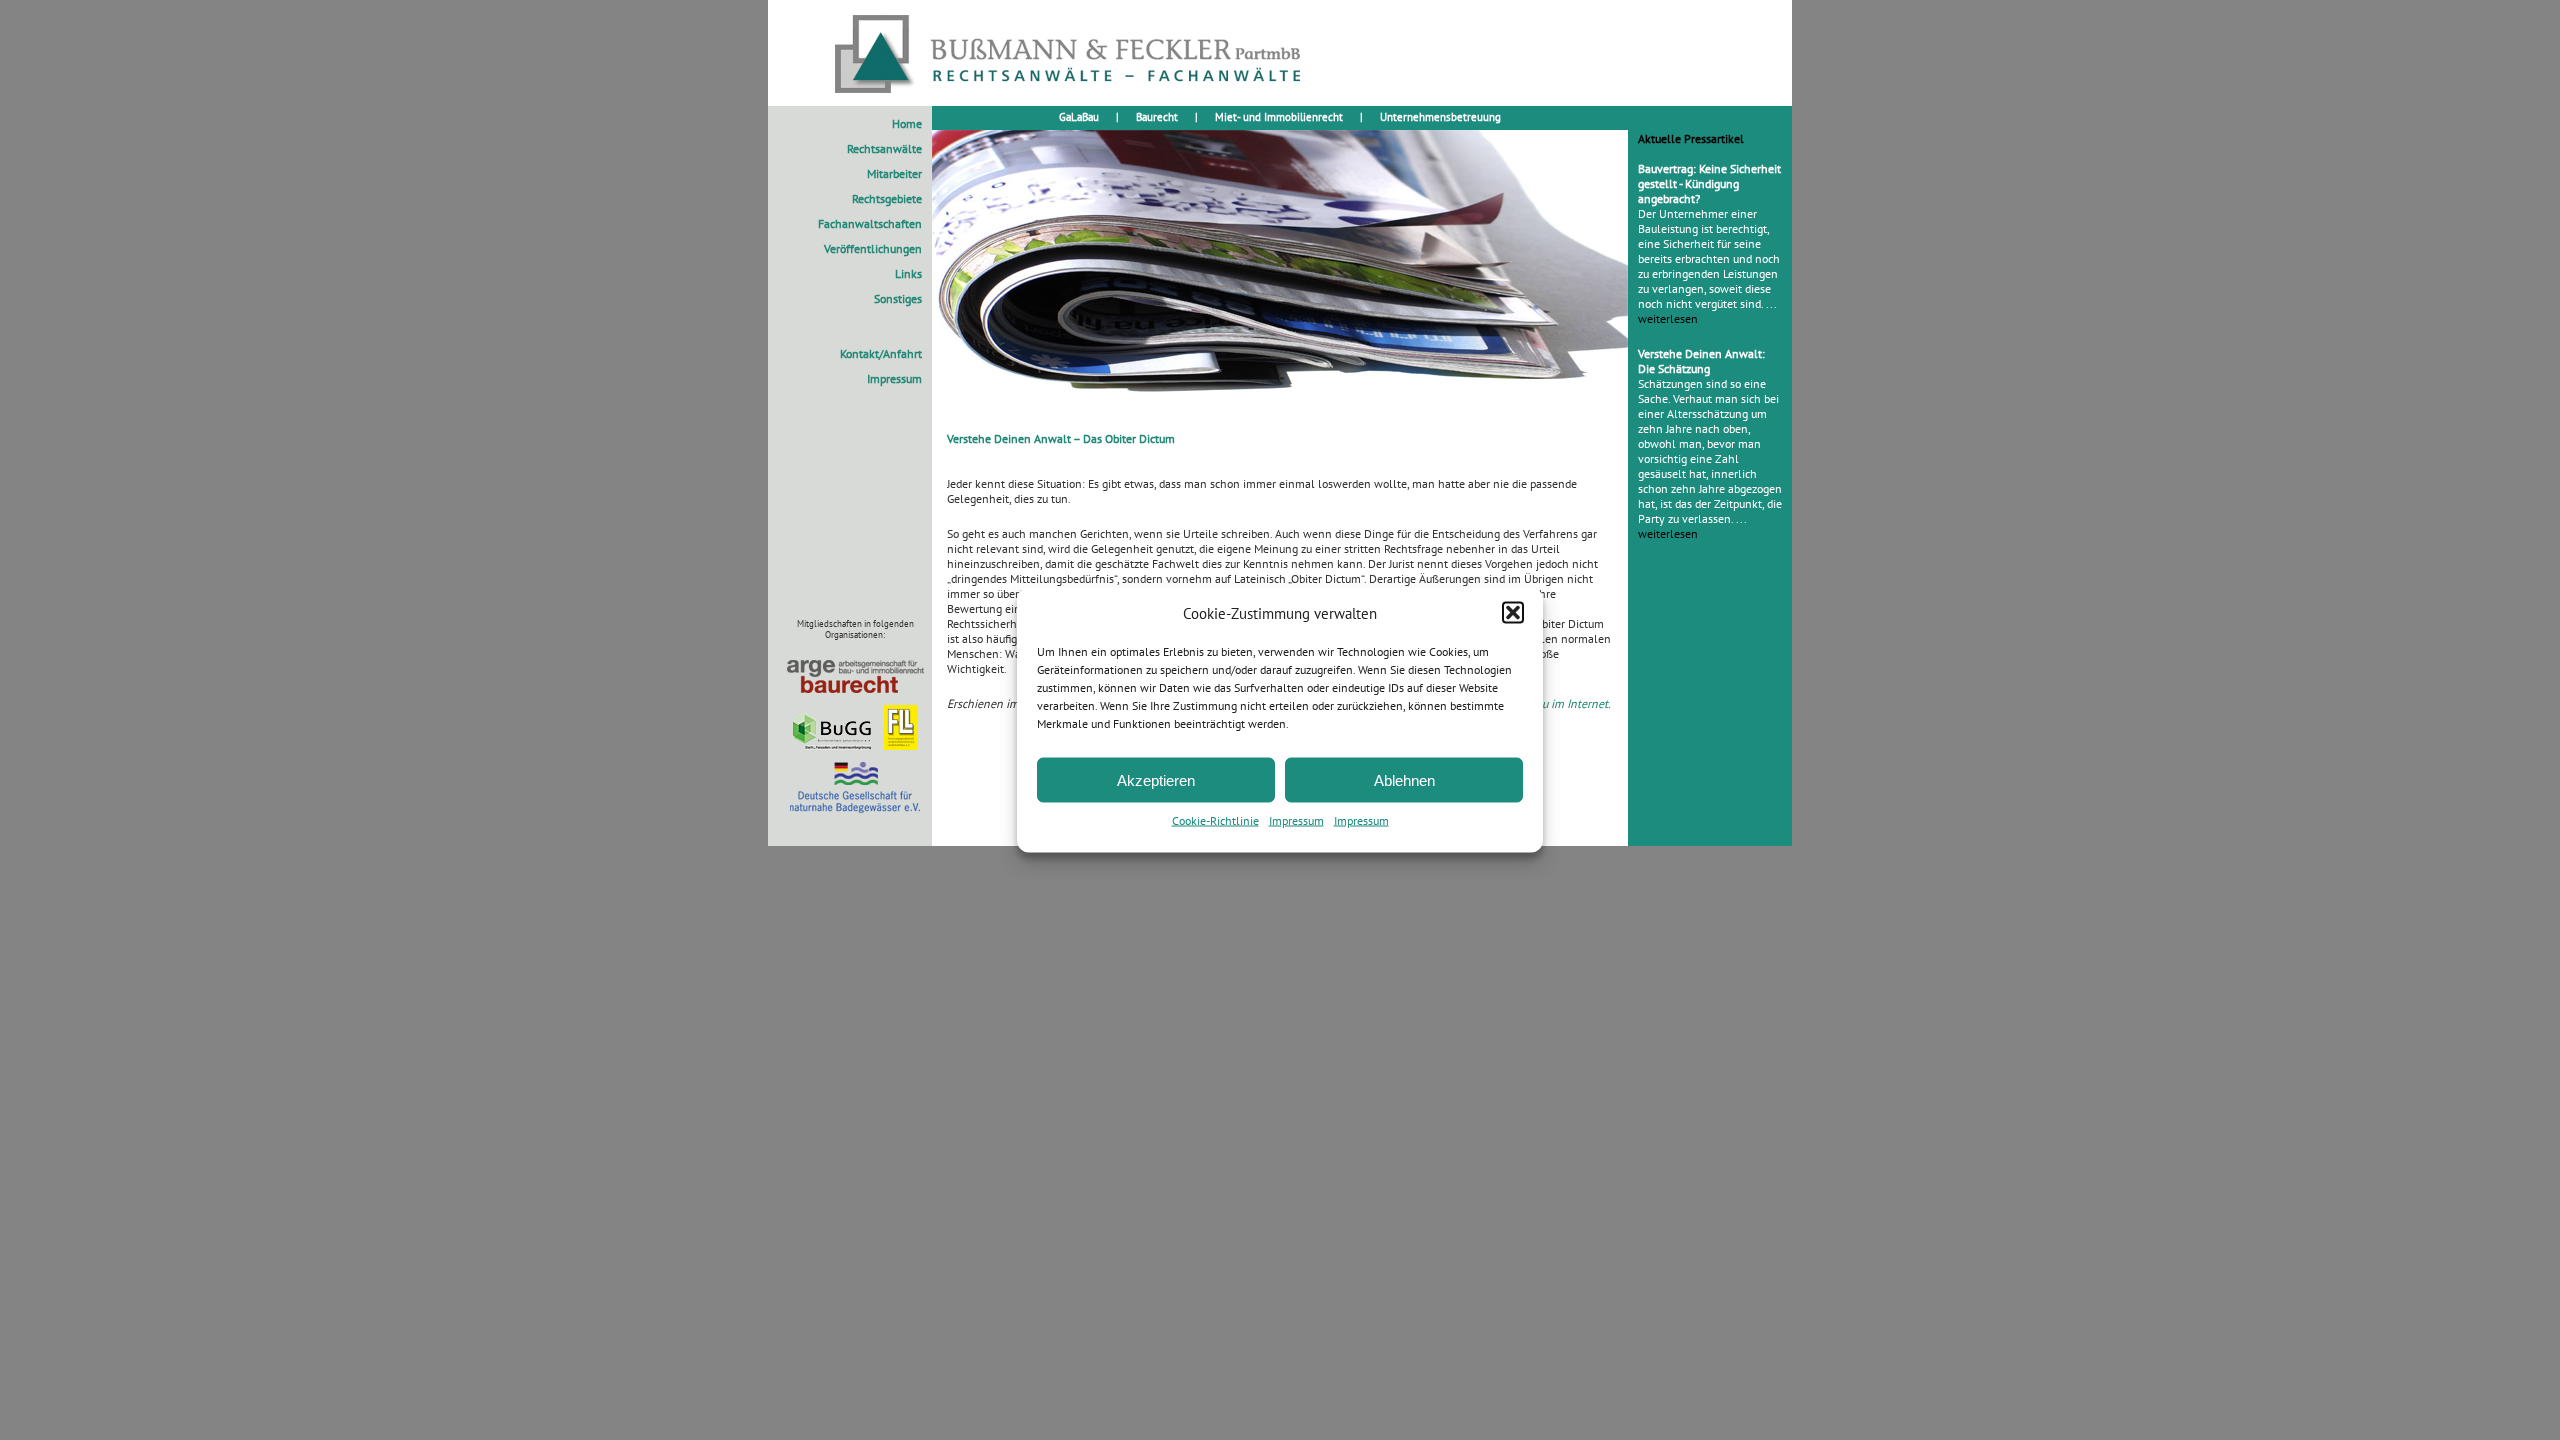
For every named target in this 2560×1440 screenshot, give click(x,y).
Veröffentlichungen (873, 248)
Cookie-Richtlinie (1215, 820)
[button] (1513, 613)
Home (907, 123)
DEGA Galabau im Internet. (1543, 703)
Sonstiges (898, 298)
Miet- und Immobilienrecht (1279, 117)
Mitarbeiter (894, 173)
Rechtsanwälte (884, 148)
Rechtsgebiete (887, 198)
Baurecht (1157, 117)
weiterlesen (1668, 318)
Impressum (1296, 820)
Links (908, 273)
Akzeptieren (1156, 779)
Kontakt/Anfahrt (881, 353)
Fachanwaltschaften (870, 223)
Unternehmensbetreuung (1440, 117)
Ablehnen (1404, 779)
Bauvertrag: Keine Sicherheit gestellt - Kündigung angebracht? (1709, 183)
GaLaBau (1079, 117)
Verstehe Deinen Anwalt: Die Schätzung (1701, 361)
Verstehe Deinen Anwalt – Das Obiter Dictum (1061, 438)
